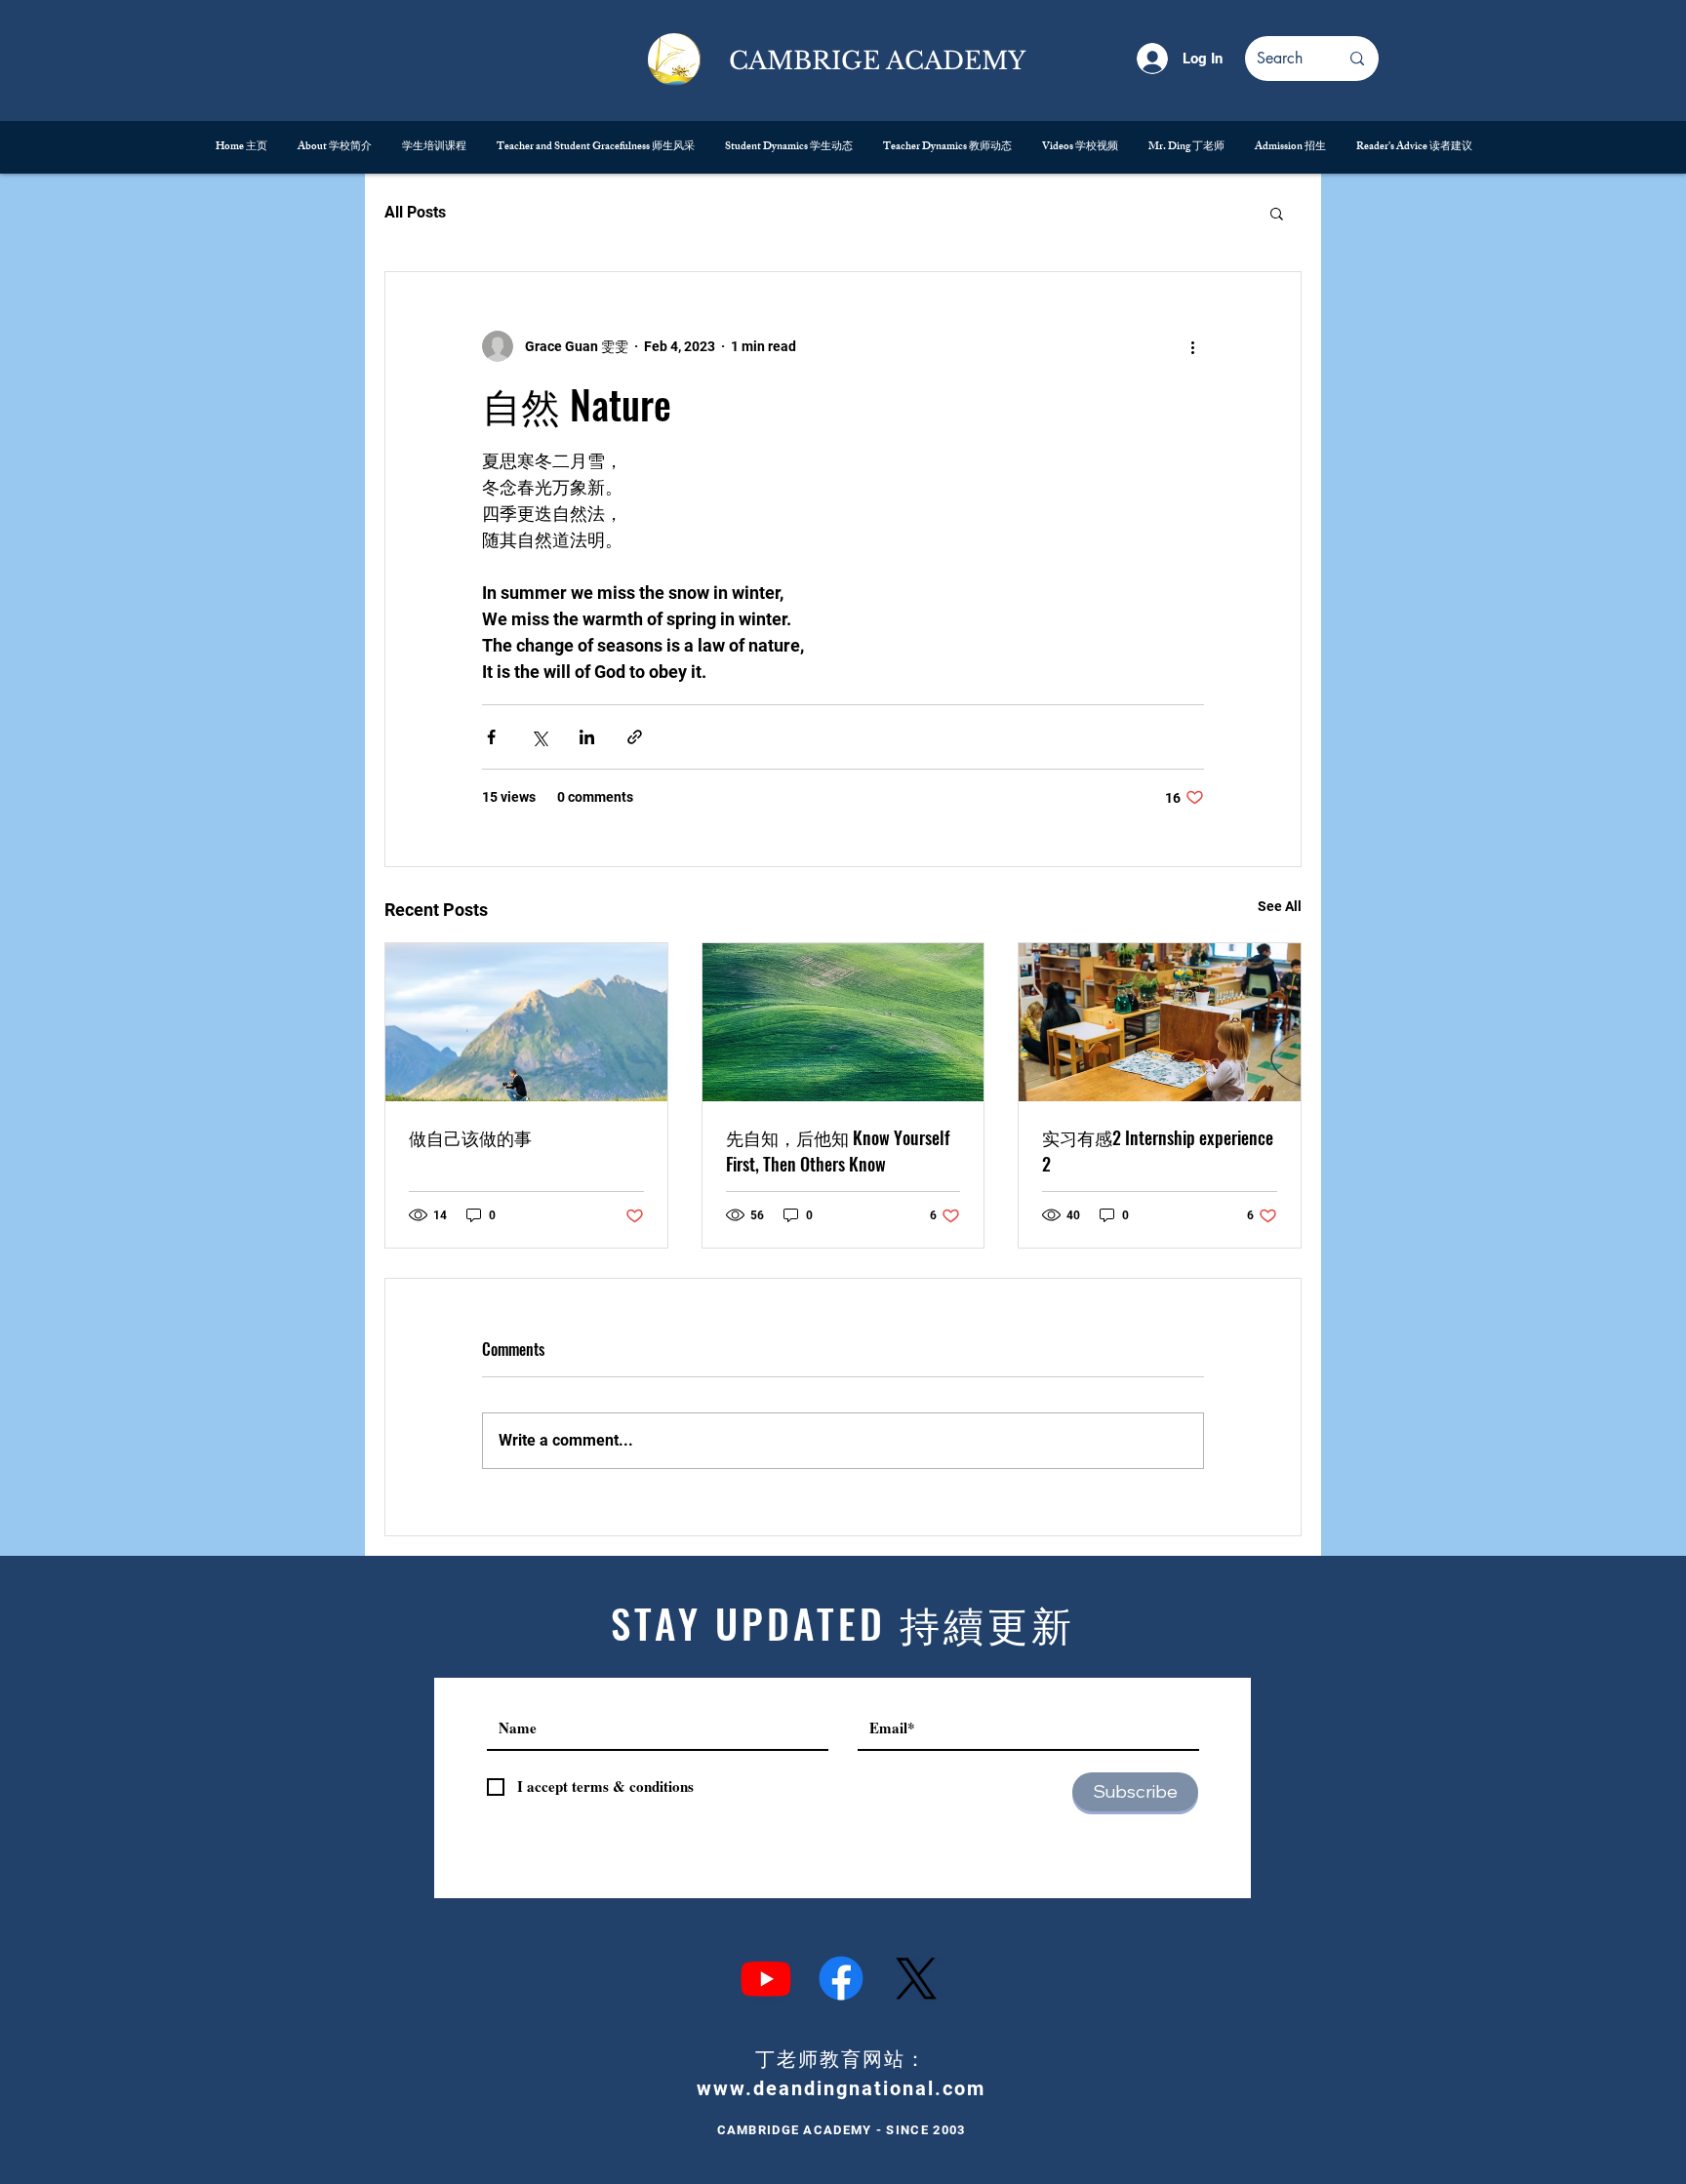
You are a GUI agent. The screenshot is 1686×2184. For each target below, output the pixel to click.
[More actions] (1192, 346)
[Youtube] (766, 1978)
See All (1280, 906)
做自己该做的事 (470, 1137)
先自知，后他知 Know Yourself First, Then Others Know (838, 1151)
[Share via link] (635, 737)
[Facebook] (841, 1978)
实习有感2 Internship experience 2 (1158, 1151)
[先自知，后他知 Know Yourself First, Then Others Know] (843, 1022)
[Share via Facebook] (491, 737)
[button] (1277, 213)
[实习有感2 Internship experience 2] (1160, 1022)
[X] (916, 1978)
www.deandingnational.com (841, 2088)
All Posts (415, 212)
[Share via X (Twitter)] (539, 737)
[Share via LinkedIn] (587, 737)
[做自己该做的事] (526, 1022)
